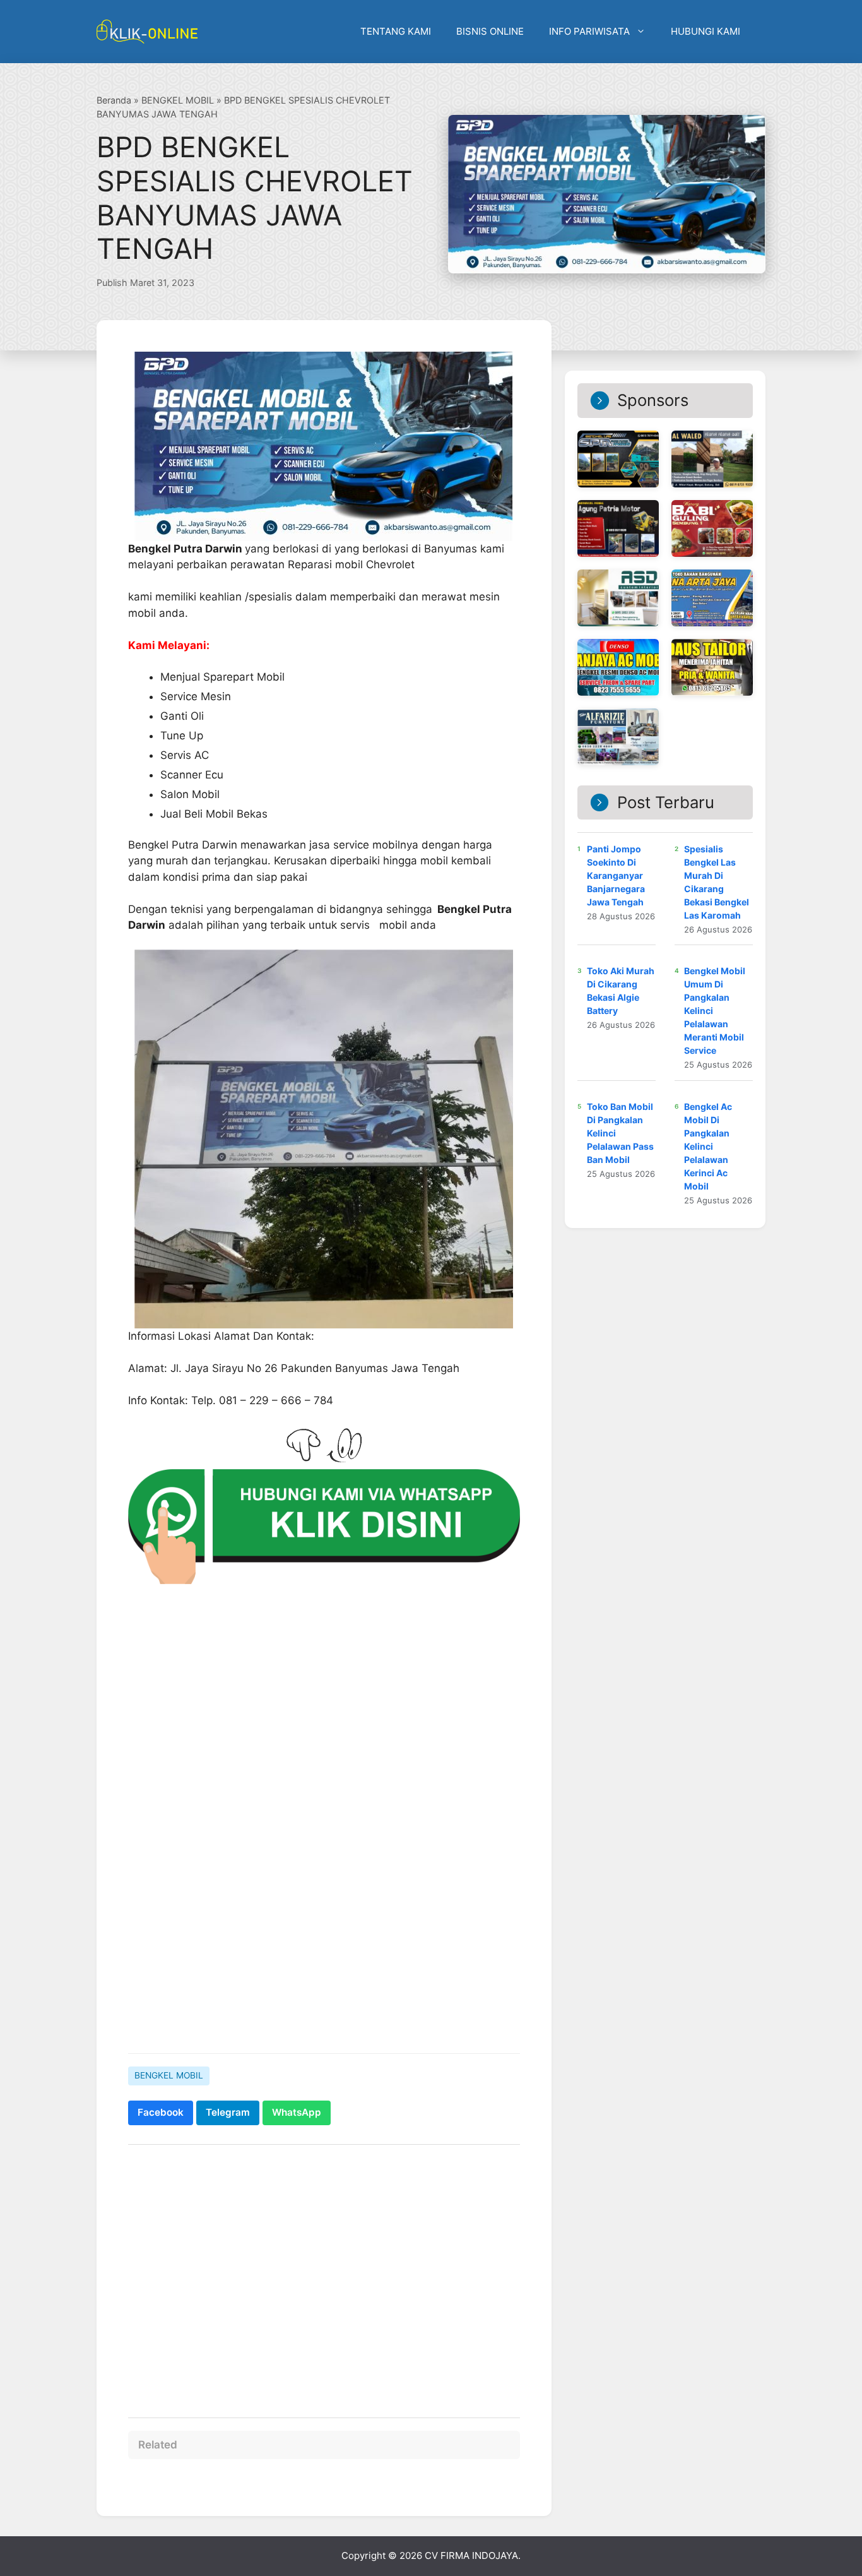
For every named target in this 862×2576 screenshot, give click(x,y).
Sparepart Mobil (244, 677)
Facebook (161, 2112)
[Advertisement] (324, 1946)
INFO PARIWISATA (589, 31)
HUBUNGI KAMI (706, 31)
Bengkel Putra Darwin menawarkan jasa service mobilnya (273, 845)
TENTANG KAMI (396, 31)
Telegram (228, 2112)
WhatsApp (297, 2112)
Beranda (114, 100)
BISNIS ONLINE (490, 31)
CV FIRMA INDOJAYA (471, 2555)
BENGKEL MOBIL (178, 100)
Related (158, 2445)
